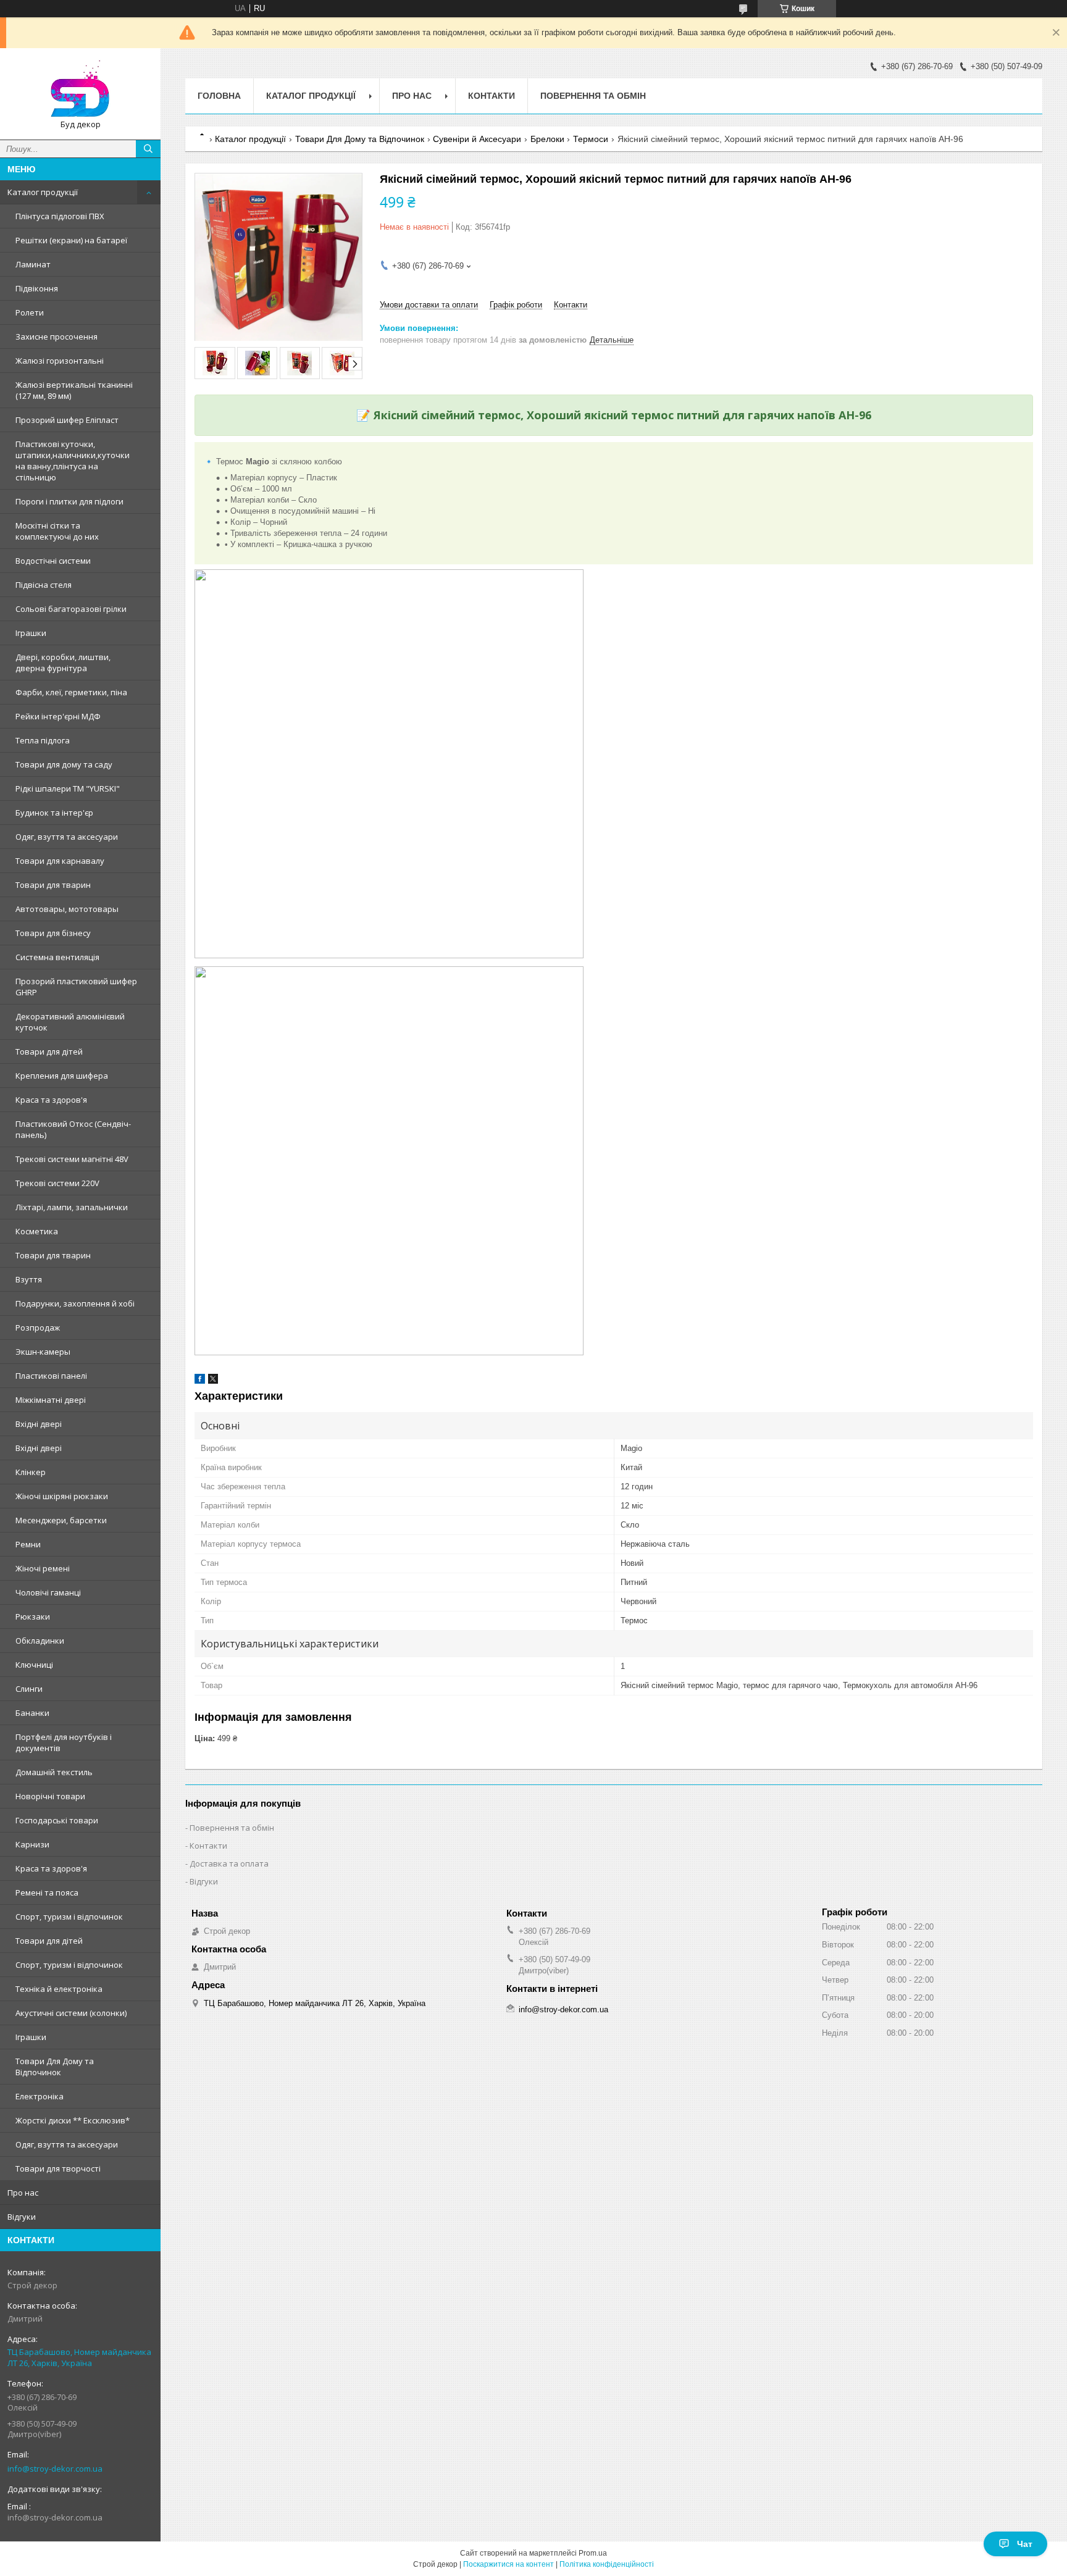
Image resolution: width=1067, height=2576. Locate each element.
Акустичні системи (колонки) (71, 2013)
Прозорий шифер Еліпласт (67, 420)
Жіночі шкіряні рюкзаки (62, 1496)
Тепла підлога (43, 740)
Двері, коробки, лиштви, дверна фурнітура (63, 663)
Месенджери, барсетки (61, 1520)
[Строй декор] (80, 88)
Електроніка (40, 2096)
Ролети (30, 312)
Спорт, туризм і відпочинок (69, 1917)
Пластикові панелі (51, 1376)
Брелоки (547, 139)
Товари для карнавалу (60, 861)
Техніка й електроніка (59, 1989)
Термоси (591, 139)
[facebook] (200, 1381)
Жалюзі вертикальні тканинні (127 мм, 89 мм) (74, 390)
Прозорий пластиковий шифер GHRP (76, 987)
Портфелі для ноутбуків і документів (64, 1742)
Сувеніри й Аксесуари (477, 139)
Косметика (37, 1231)
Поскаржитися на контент (508, 2564)
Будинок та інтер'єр (54, 813)
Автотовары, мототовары (67, 909)
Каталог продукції (43, 192)
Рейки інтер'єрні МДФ (58, 716)
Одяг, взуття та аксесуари (67, 837)
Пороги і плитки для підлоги (69, 501)
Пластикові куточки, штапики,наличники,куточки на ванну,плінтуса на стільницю (73, 461)
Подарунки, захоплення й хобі (75, 1303)
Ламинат (33, 264)
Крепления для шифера (62, 1076)
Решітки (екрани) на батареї (71, 240)
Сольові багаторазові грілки (71, 609)
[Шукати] (148, 149)
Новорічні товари (50, 1796)
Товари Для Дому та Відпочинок (55, 2067)
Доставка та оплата (229, 1863)
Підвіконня (37, 288)
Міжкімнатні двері (51, 1400)
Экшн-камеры (43, 1352)
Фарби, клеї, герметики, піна (71, 692)
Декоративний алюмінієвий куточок (70, 1022)
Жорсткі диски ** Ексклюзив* (73, 2120)
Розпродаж (38, 1328)
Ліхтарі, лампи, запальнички (72, 1207)
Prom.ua (593, 2553)
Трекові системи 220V (57, 1183)
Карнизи (32, 1844)
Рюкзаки (33, 1616)
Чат (1025, 2544)
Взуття (29, 1279)
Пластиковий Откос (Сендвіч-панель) (73, 1129)
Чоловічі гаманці (48, 1592)
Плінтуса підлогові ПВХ (60, 216)
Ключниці (34, 1665)
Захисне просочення (56, 337)
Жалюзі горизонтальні (60, 361)
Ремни (28, 1544)
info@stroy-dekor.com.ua (55, 2469)
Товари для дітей (49, 1052)
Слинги (29, 1689)
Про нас (23, 2193)
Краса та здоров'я (51, 1100)
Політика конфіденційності (607, 2564)
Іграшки (31, 633)
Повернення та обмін (593, 96)
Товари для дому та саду (64, 764)
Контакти (492, 96)
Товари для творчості (58, 2168)
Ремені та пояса (47, 1892)
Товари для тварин (53, 885)
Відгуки (22, 2217)
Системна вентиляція (57, 957)
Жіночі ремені (43, 1568)
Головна (219, 96)
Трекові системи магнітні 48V (72, 1159)
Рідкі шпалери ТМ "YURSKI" (68, 788)
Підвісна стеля (44, 585)
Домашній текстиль (54, 1772)
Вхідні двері (39, 1424)
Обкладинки (40, 1641)
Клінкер (31, 1472)
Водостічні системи (53, 561)
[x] (213, 1381)
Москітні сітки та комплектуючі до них (57, 531)
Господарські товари (57, 1820)
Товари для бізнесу (53, 933)
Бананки (32, 1713)
